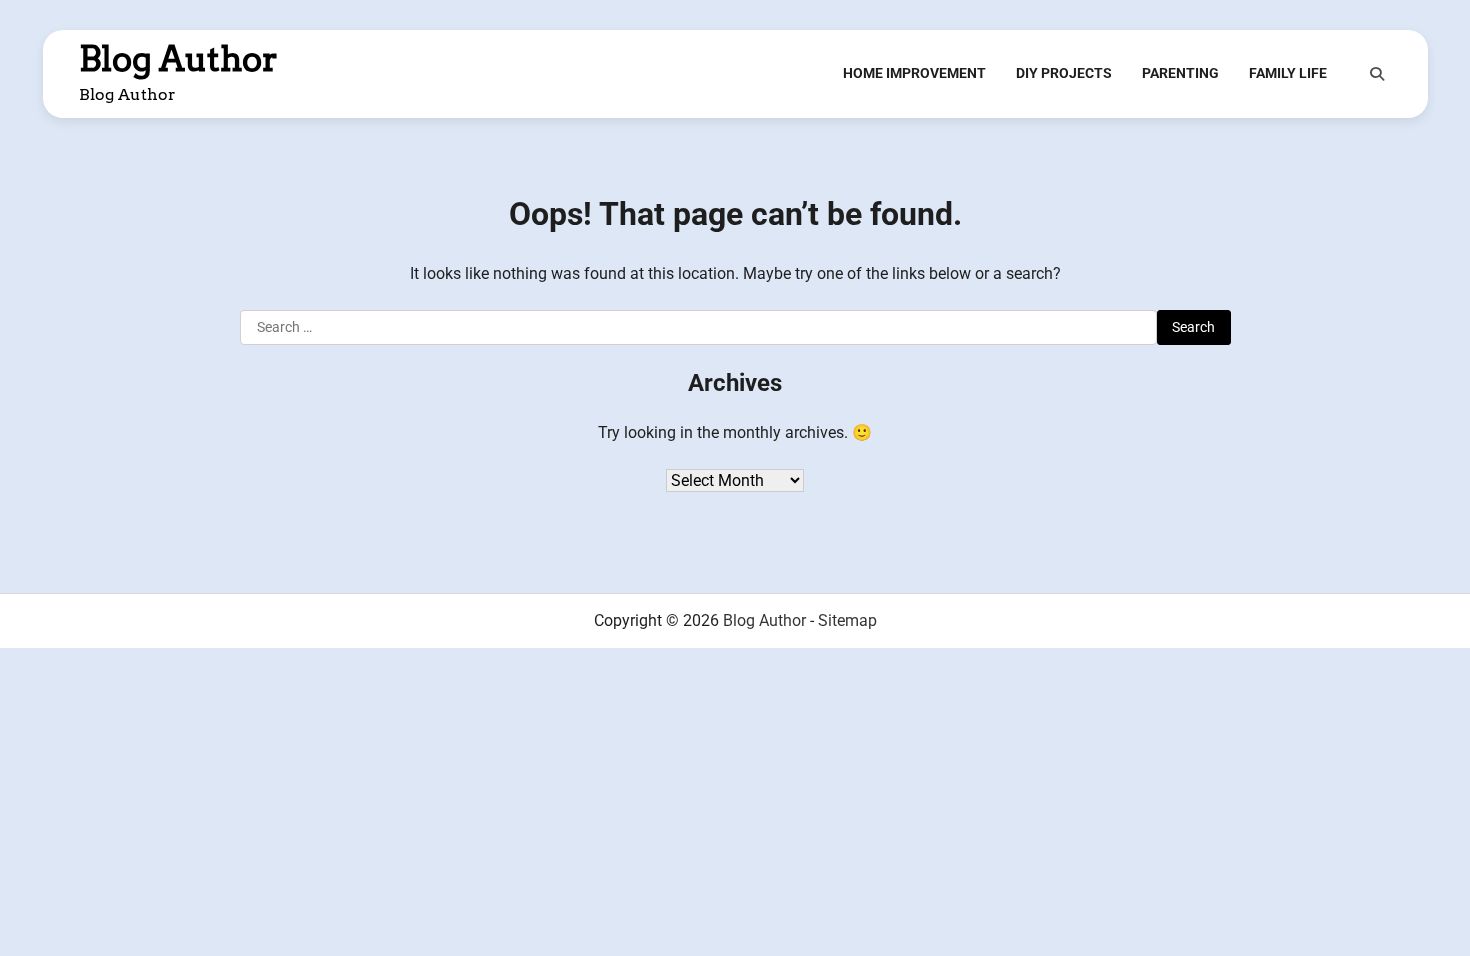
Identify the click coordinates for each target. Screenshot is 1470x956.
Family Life (1288, 73)
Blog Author (178, 59)
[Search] (1377, 74)
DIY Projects (1064, 73)
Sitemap (847, 620)
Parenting (1180, 73)
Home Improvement (914, 73)
